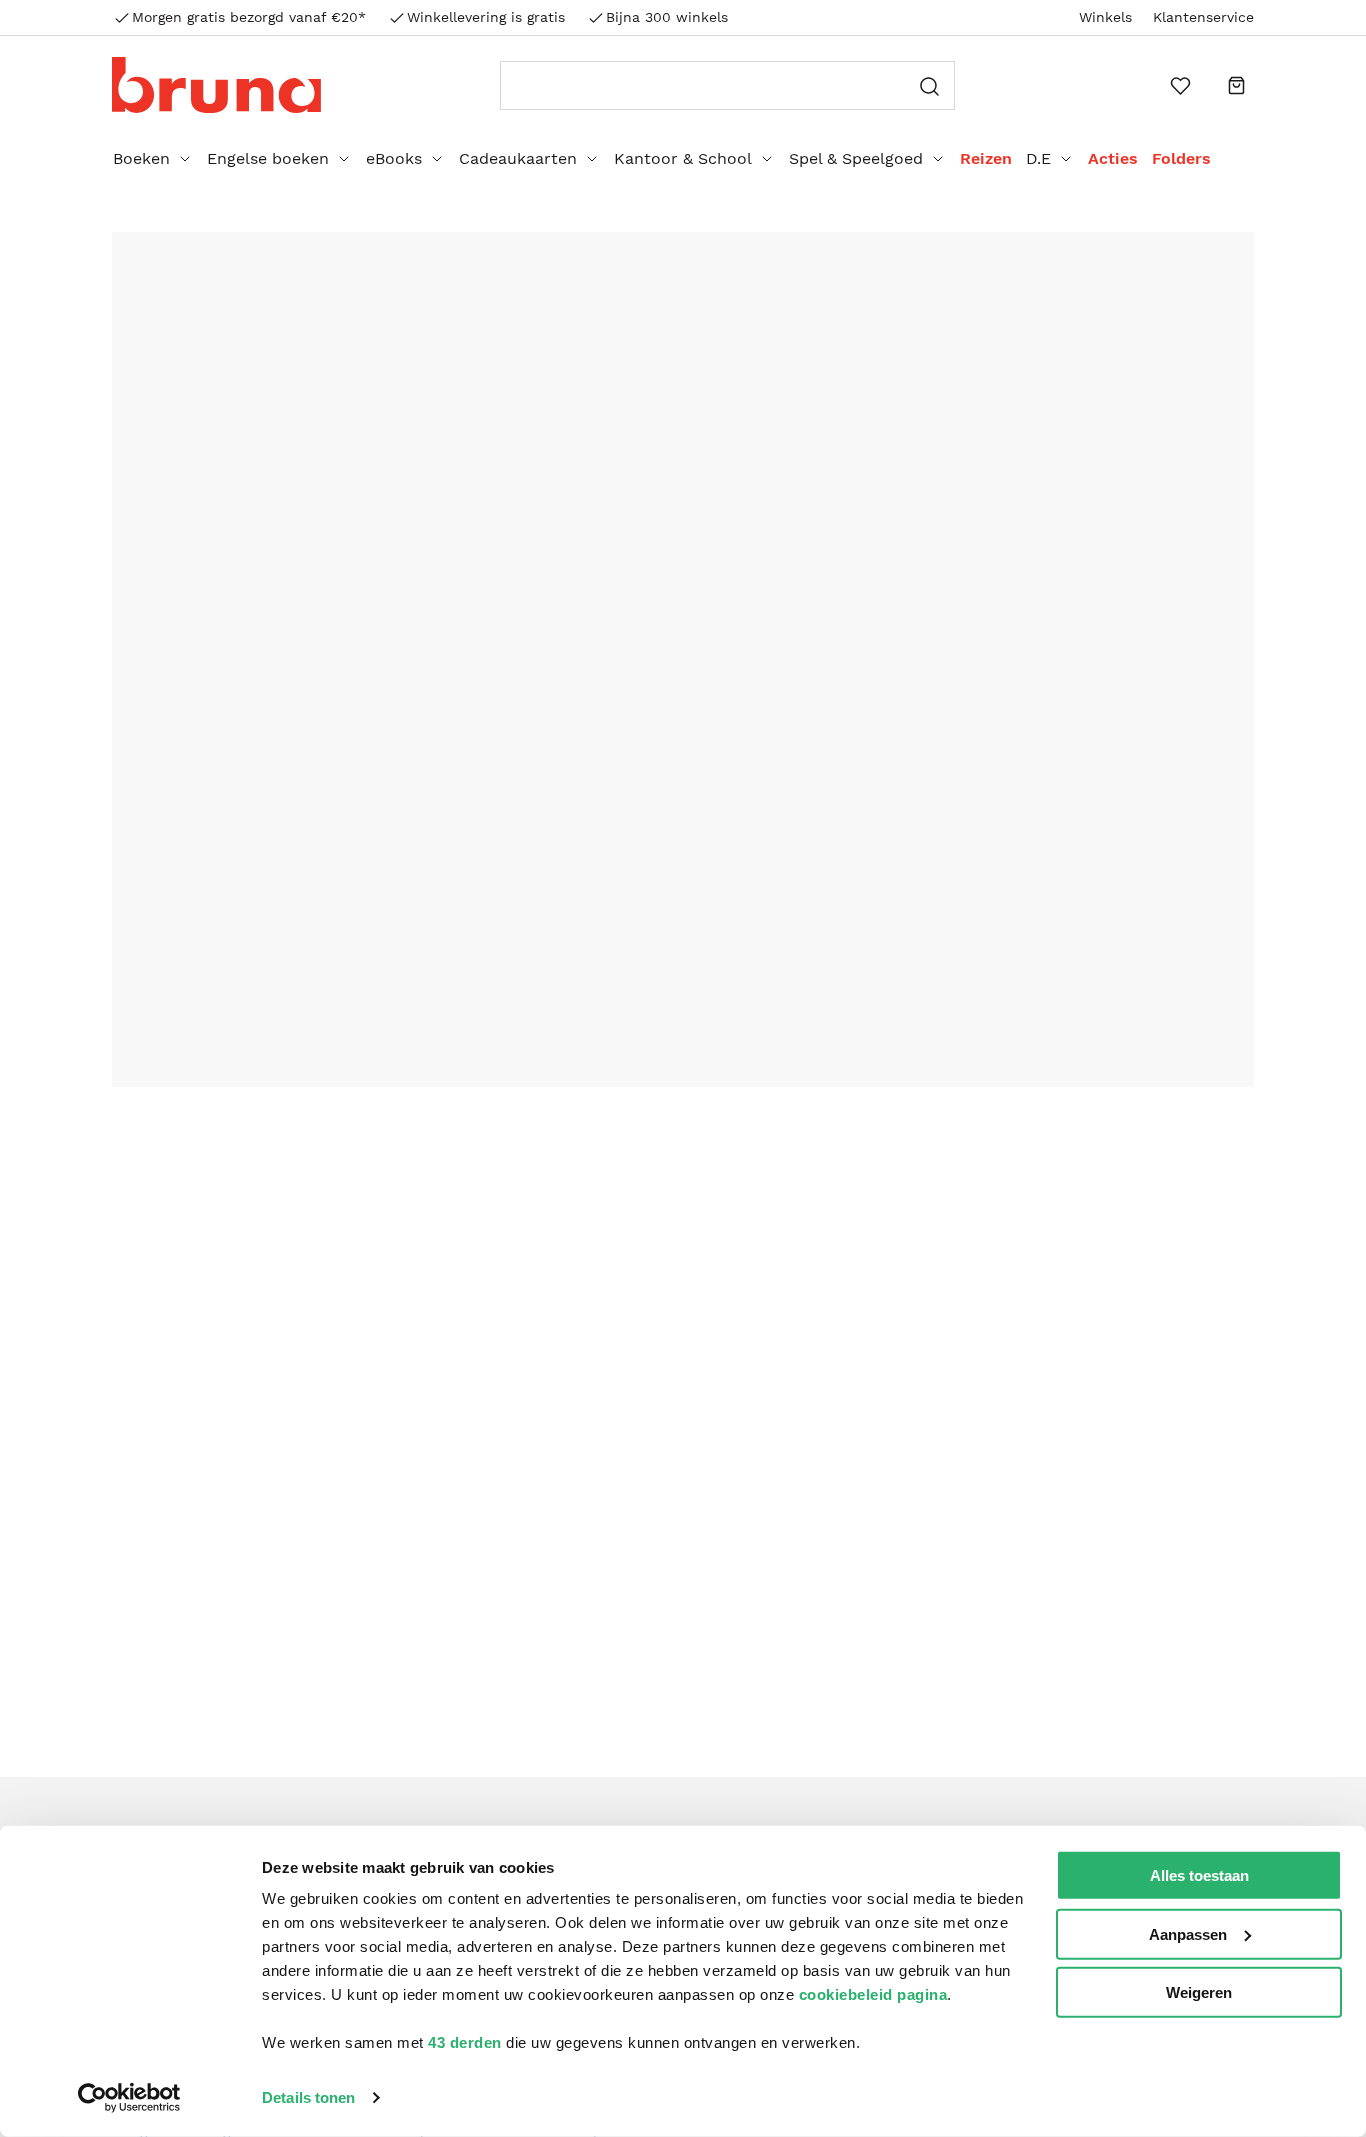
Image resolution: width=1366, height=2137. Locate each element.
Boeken (141, 158)
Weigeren (1199, 1992)
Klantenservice (1203, 17)
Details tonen (308, 2097)
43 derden (465, 2042)
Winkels (1105, 17)
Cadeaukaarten (518, 158)
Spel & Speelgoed (856, 158)
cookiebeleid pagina (873, 1994)
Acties (1113, 158)
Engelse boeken (268, 158)
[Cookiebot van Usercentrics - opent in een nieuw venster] (129, 2098)
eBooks (394, 158)
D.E (1038, 158)
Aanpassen (1188, 1933)
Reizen (986, 158)
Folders (1181, 158)
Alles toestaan (1199, 1875)
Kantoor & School (683, 158)
